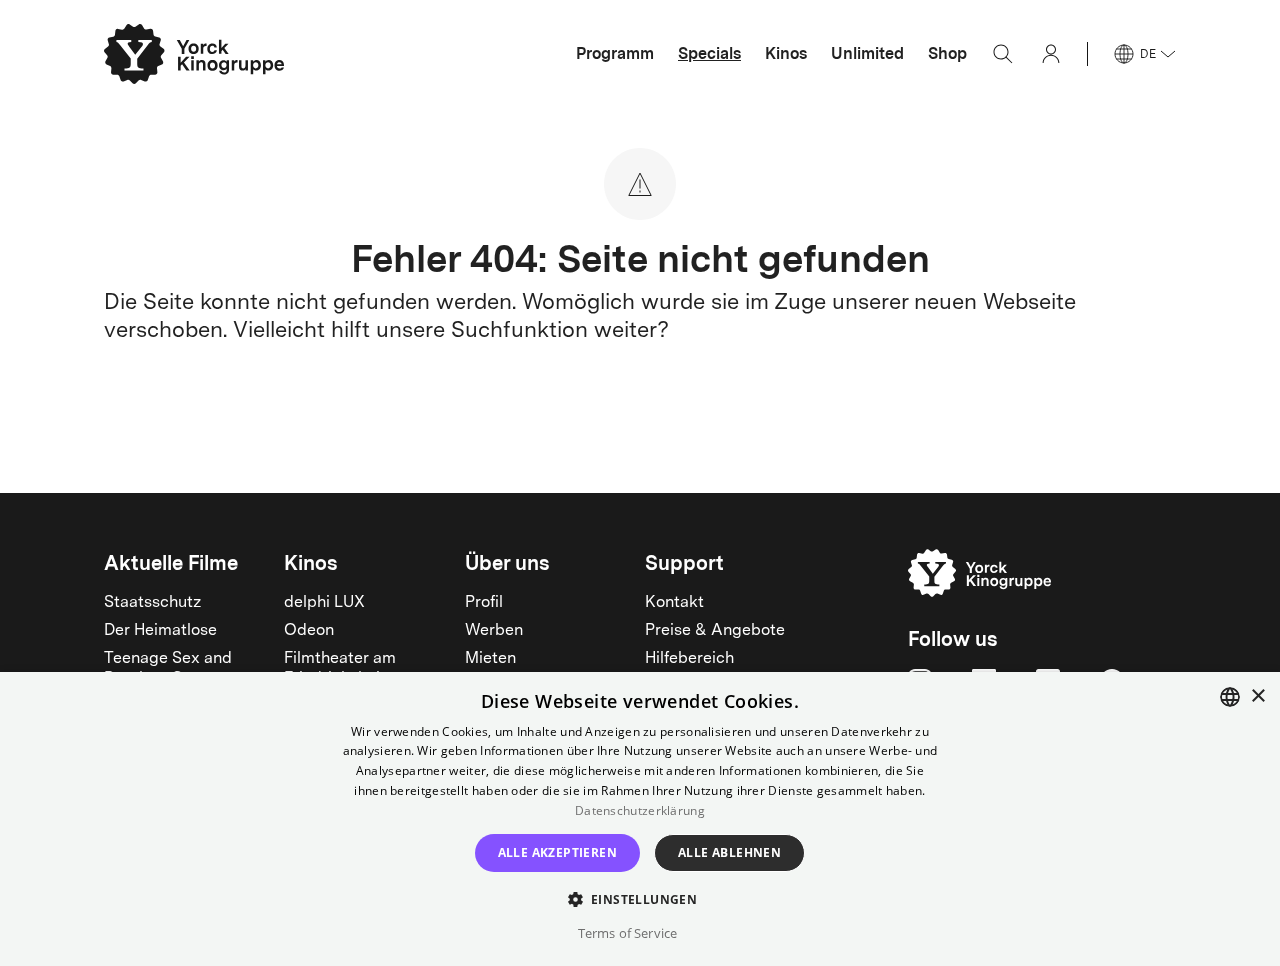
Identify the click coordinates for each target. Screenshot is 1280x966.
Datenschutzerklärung (640, 810)
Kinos (786, 53)
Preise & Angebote (715, 631)
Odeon (309, 631)
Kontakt (674, 603)
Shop (947, 53)
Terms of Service (627, 933)
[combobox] (1230, 697)
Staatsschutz (152, 603)
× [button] (1257, 696)
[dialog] (640, 819)
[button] (640, 898)
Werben (494, 631)
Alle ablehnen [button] (729, 852)
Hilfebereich (689, 659)
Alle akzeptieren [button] (557, 852)
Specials (709, 53)
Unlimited (867, 53)
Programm (615, 53)
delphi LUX (324, 603)
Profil (484, 603)
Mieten (490, 659)
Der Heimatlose (160, 631)
